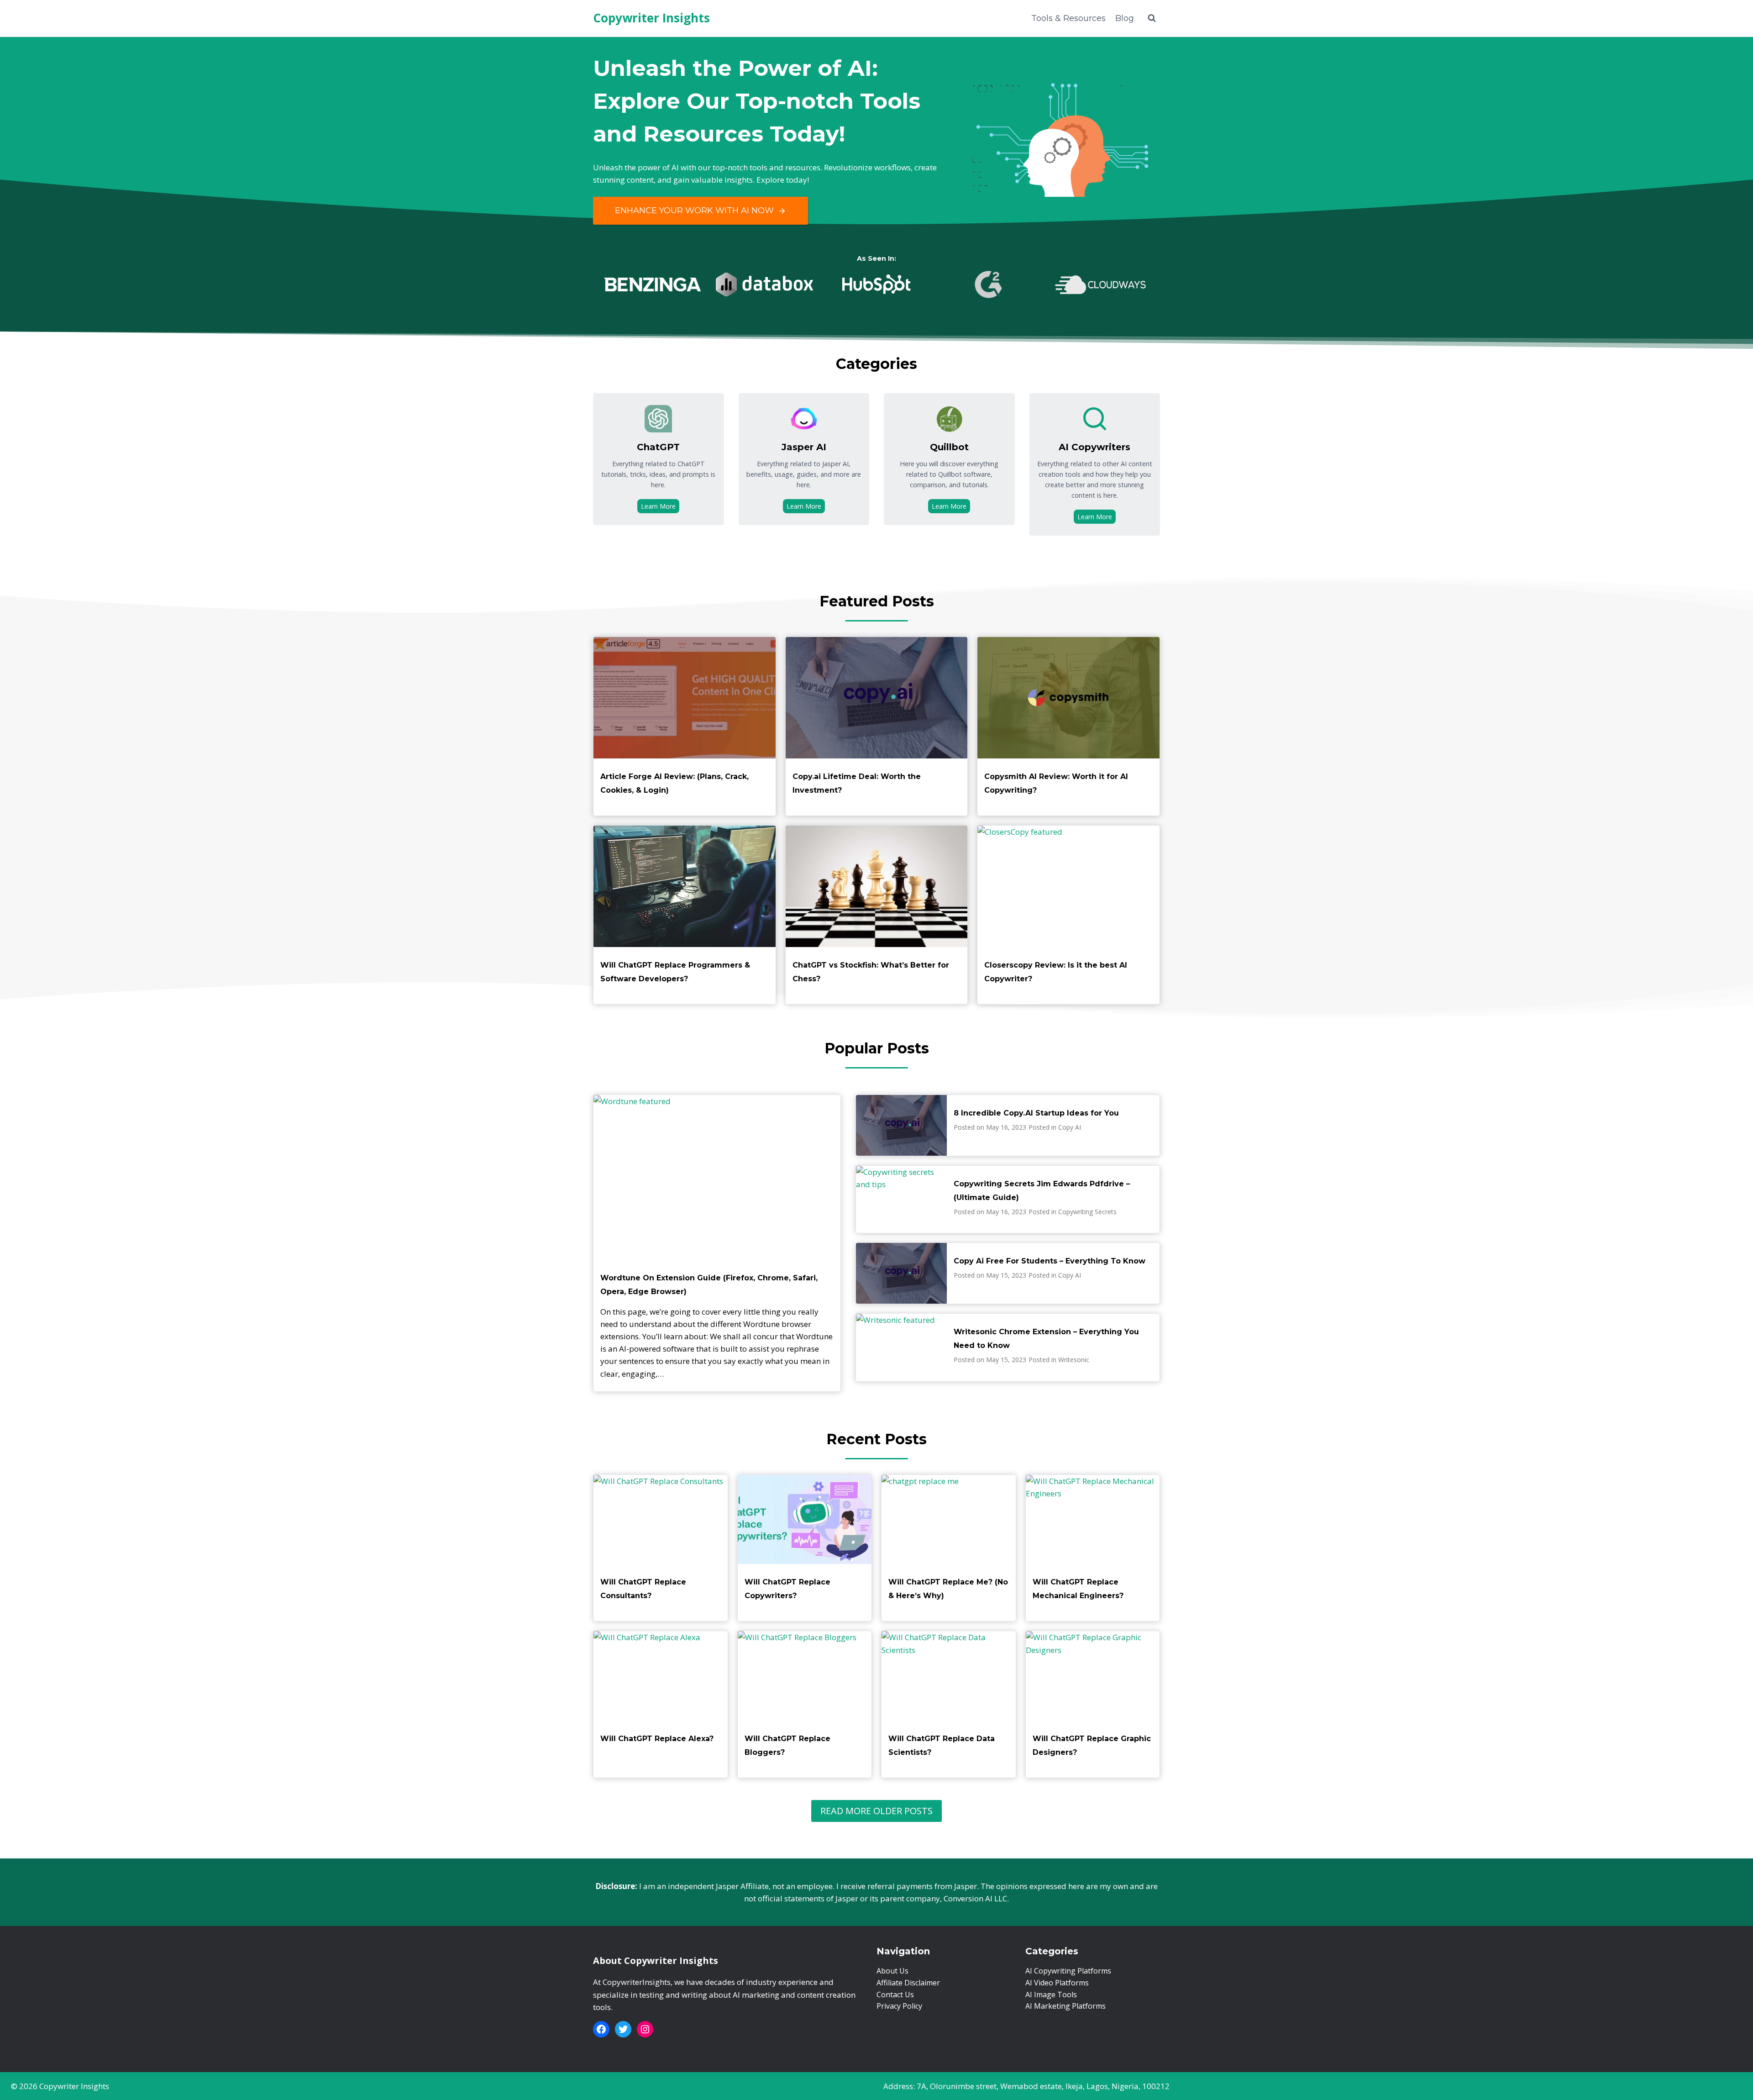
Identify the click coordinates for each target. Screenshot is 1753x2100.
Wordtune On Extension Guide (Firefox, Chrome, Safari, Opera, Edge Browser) (709, 1285)
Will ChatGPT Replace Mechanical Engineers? (1078, 1589)
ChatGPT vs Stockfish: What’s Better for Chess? (871, 972)
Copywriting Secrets (1087, 1212)
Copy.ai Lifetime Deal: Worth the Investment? (857, 783)
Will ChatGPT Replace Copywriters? (787, 1589)
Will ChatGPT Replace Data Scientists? (942, 1745)
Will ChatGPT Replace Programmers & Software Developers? (675, 972)
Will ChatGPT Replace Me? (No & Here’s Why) (948, 1589)
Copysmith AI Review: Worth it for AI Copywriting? (1056, 783)
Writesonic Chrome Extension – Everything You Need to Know (1046, 1339)
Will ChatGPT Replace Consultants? (643, 1589)
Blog (1125, 18)
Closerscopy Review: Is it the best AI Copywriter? (1056, 972)
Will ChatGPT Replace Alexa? (657, 1739)
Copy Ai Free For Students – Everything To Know (1050, 1261)
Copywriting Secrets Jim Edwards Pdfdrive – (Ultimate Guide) (1042, 1191)
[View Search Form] (1152, 18)
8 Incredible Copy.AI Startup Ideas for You (1036, 1113)
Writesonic (1074, 1360)
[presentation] (685, 698)
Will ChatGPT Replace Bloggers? (787, 1745)
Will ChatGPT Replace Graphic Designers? (1092, 1745)
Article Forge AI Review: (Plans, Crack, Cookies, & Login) (674, 783)
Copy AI (1070, 1127)
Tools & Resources (1068, 18)
